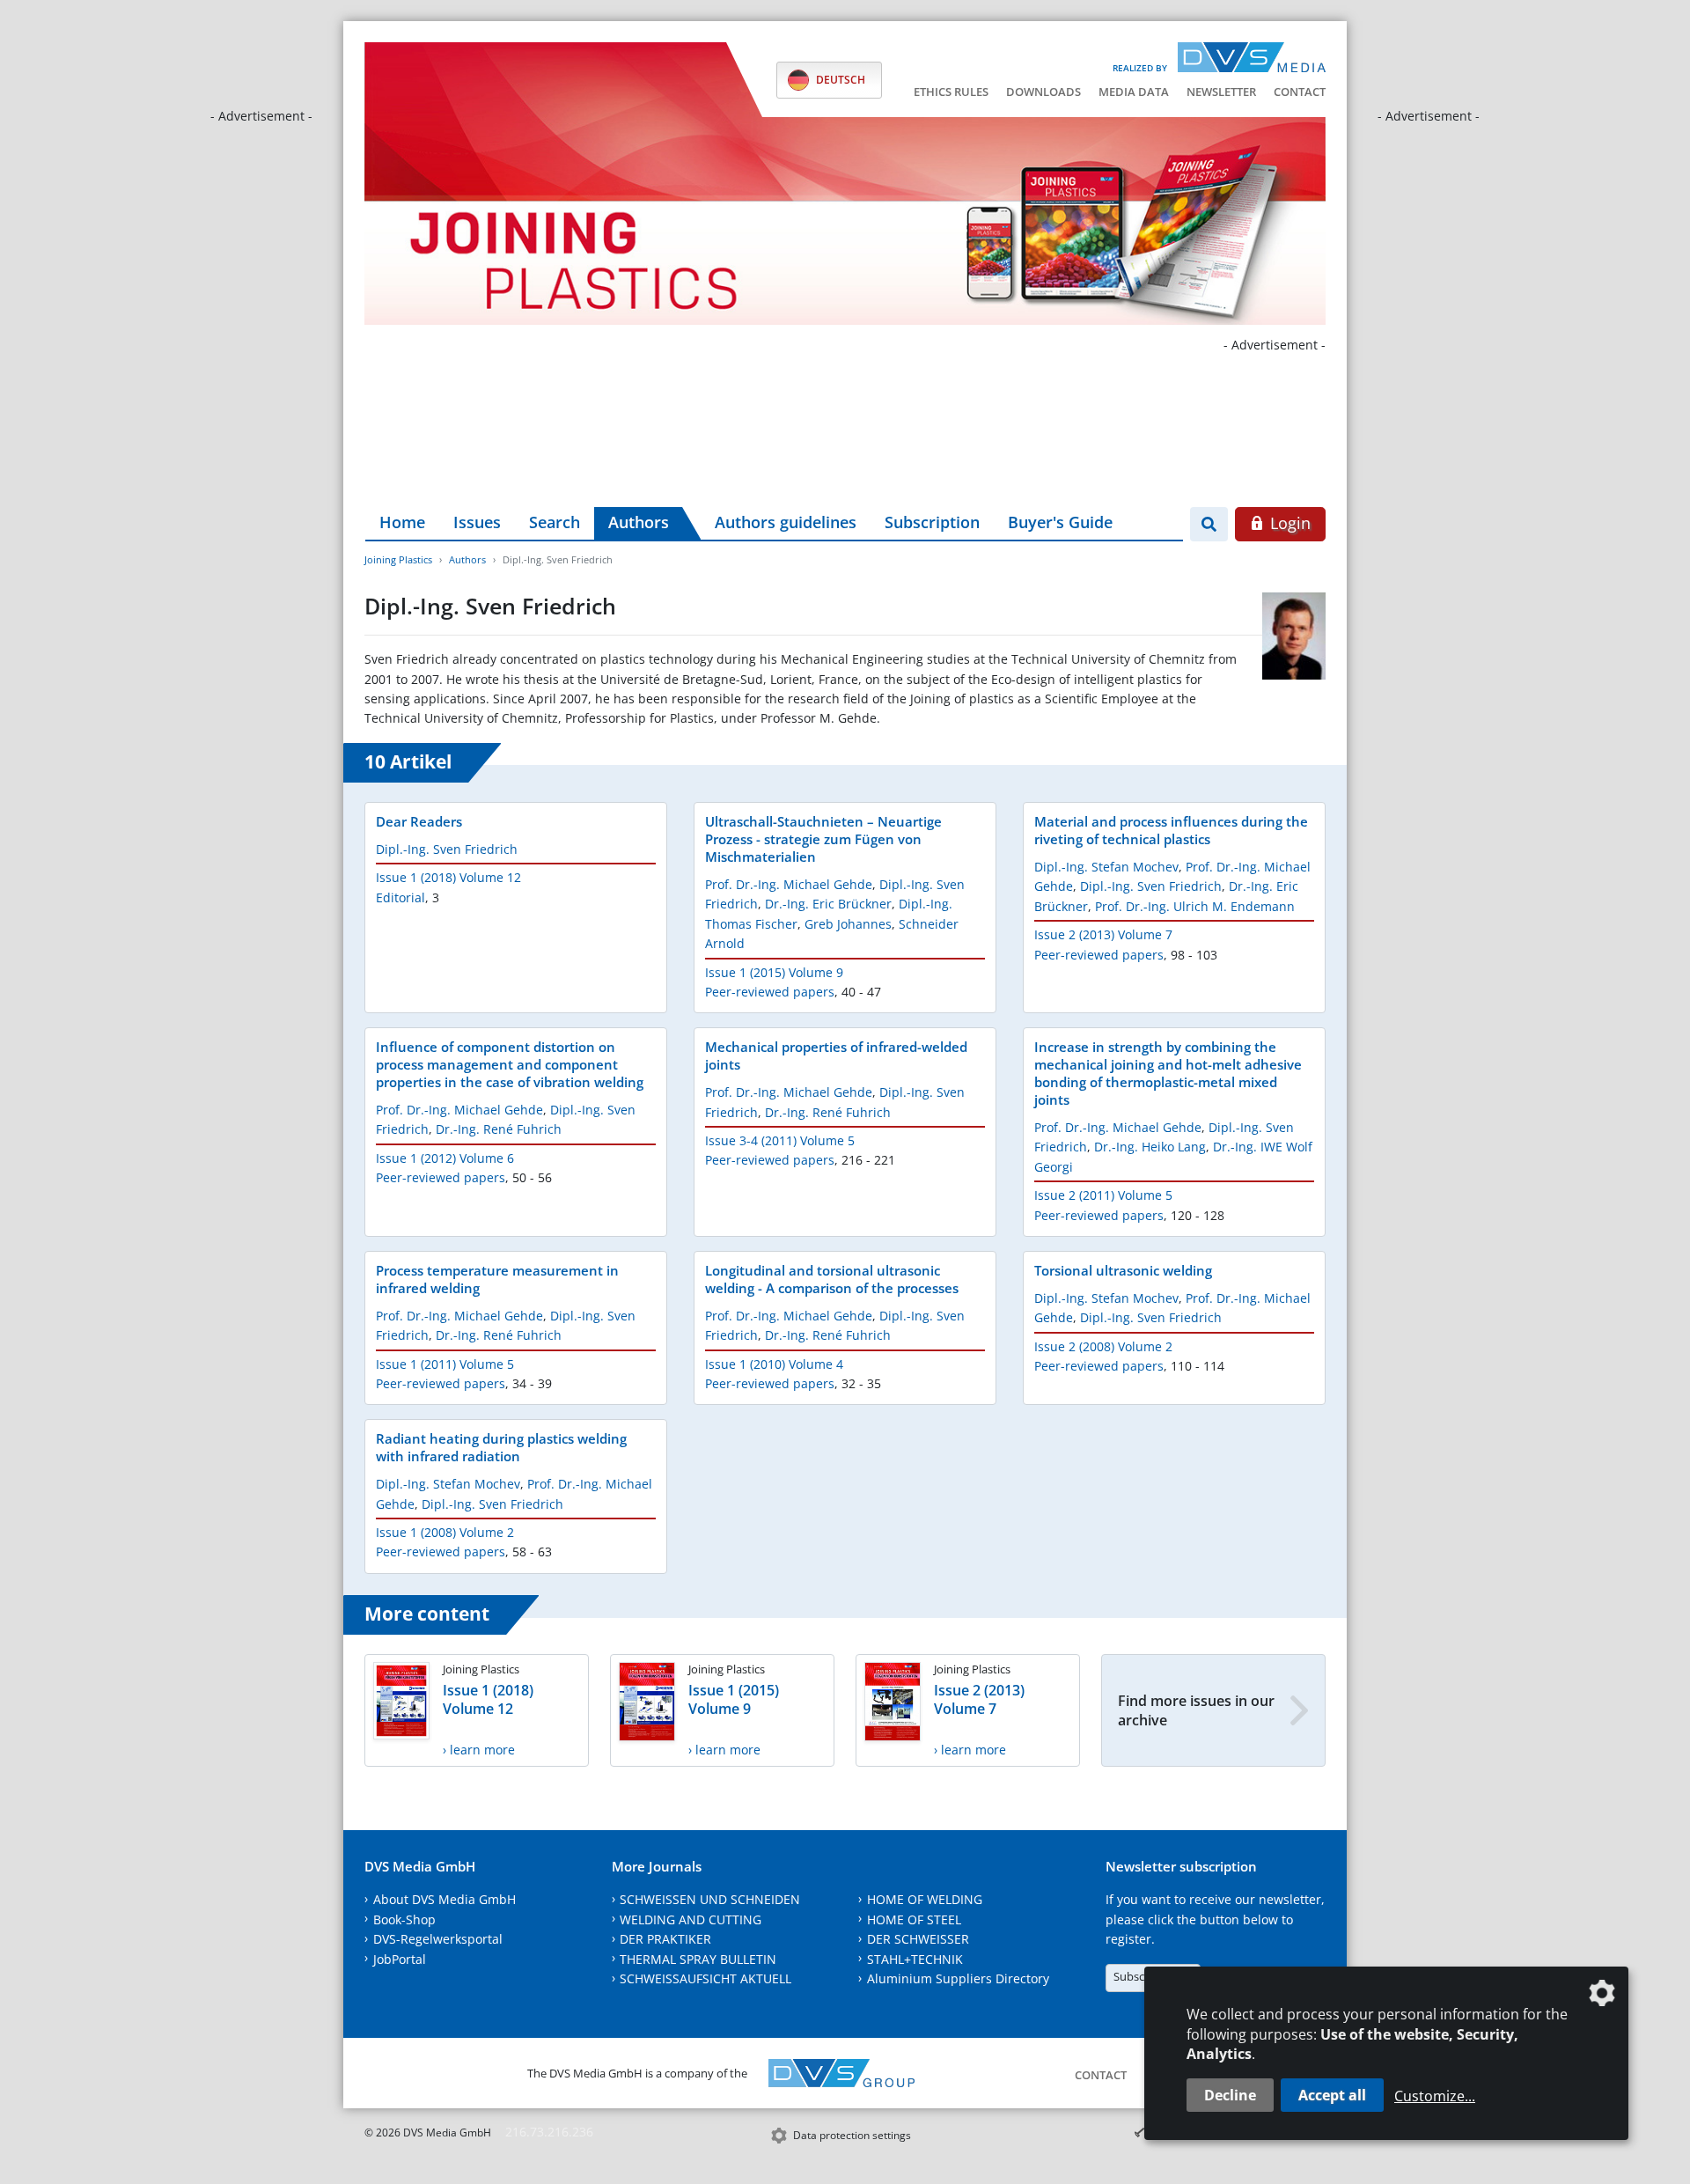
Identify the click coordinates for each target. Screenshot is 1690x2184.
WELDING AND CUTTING (691, 1919)
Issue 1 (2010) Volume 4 (774, 1364)
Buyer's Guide (1060, 522)
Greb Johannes (848, 924)
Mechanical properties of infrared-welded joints (836, 1055)
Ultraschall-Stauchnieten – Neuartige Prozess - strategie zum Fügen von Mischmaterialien (823, 839)
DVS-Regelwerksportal (438, 1939)
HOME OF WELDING (925, 1899)
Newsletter (1221, 92)
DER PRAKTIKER (665, 1939)
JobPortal (400, 1959)
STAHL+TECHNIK (915, 1959)
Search (555, 522)
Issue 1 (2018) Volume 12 (448, 877)
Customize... (1435, 2096)
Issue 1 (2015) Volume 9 (774, 972)
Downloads (1043, 92)
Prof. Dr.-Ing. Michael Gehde (789, 884)
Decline (1230, 2095)
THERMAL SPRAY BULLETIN (698, 1959)
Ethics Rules (951, 92)
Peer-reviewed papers (770, 992)
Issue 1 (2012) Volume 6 (445, 1158)
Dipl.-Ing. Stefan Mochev (1106, 867)
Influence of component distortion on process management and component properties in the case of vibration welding (510, 1064)
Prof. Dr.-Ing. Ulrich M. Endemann (1195, 906)
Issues (477, 522)
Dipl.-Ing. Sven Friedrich (447, 849)
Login (1288, 523)
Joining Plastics (398, 559)
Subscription (932, 522)
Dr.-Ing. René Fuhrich (499, 1129)
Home (402, 522)
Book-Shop (404, 1919)
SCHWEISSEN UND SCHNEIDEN (710, 1899)
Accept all (1332, 2095)
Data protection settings (852, 2135)
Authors (639, 522)
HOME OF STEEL (914, 1919)
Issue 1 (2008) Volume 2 (445, 1532)
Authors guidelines (786, 522)
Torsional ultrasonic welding (1123, 1270)
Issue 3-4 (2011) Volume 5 (780, 1140)
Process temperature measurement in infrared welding (497, 1279)
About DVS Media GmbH (445, 1899)
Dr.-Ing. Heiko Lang (1150, 1147)
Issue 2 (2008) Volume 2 (1103, 1346)
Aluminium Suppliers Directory (958, 1978)
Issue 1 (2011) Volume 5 (445, 1364)
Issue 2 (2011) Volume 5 (1103, 1195)
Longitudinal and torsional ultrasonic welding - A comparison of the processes (832, 1279)
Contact (1300, 92)
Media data (1134, 92)
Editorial (400, 897)
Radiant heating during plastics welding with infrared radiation (501, 1447)
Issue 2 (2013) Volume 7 (1103, 934)
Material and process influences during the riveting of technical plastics (1171, 830)
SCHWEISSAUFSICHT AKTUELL (705, 1978)
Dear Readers (419, 821)
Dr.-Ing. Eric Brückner (828, 904)
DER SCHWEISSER (918, 1939)
